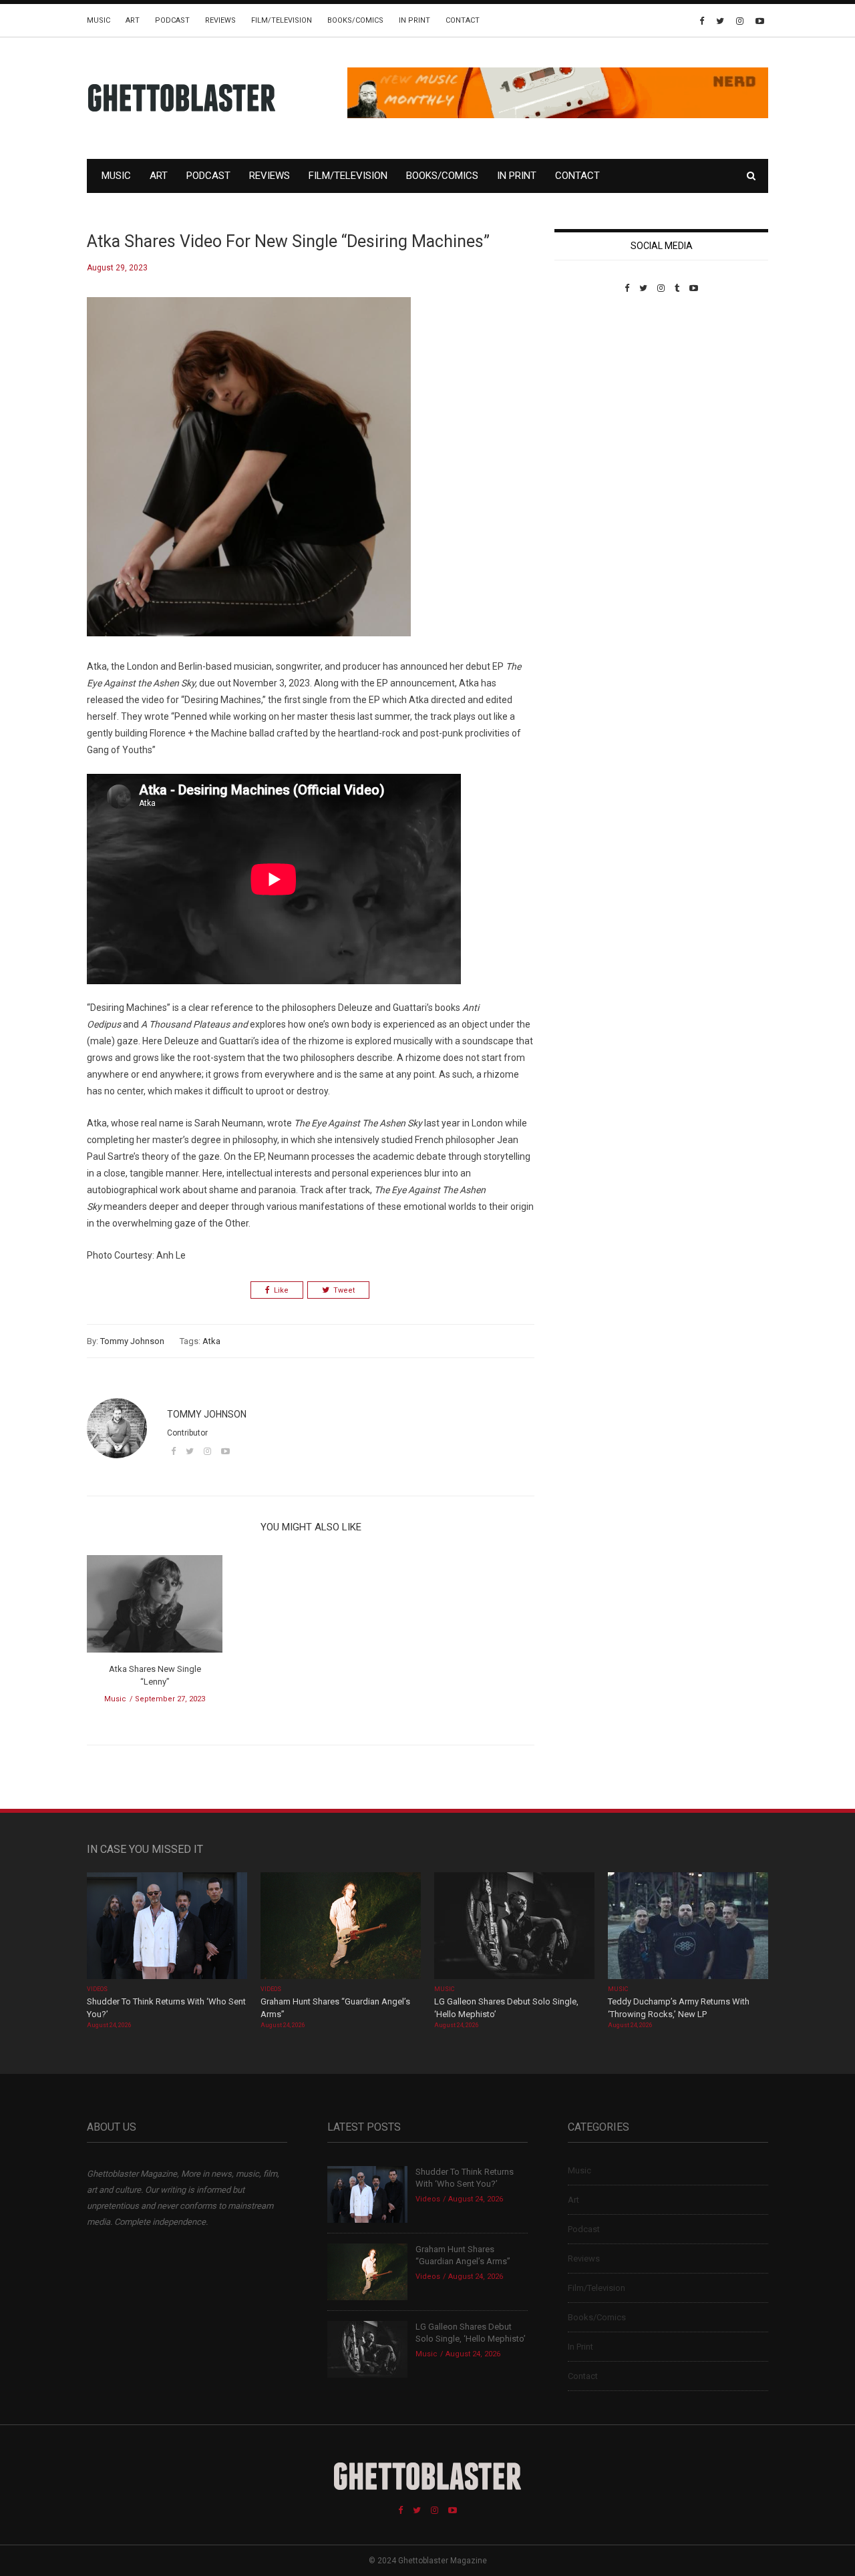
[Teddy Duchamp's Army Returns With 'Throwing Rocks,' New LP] (688, 1927)
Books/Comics (355, 20)
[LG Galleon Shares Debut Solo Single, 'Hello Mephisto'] (514, 1927)
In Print (414, 20)
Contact (463, 20)
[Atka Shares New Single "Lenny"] (155, 1608)
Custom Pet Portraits (593, 385)
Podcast (172, 20)
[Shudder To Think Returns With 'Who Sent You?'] (167, 1927)
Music (99, 20)
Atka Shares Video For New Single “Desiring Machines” (288, 241)
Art (133, 20)
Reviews (220, 20)
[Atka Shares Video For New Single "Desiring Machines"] (249, 476)
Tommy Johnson (132, 1341)
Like (281, 1290)
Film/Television (282, 20)
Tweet (344, 1290)
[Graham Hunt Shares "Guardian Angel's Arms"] (341, 1927)
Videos (97, 1989)
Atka (211, 1341)
